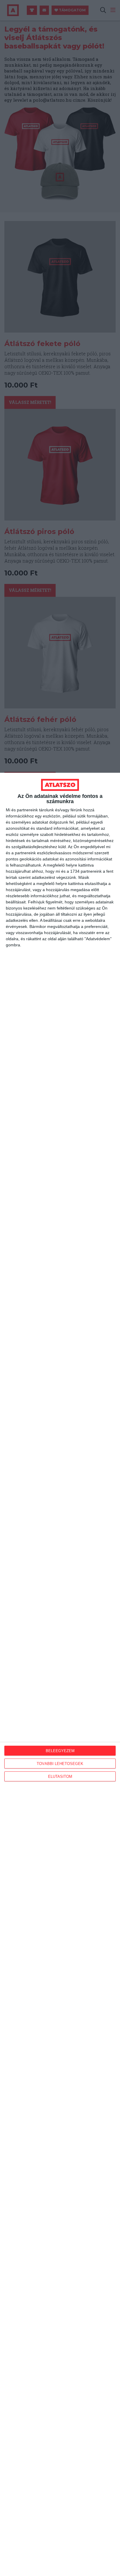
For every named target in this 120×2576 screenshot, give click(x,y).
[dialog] (60, 1674)
